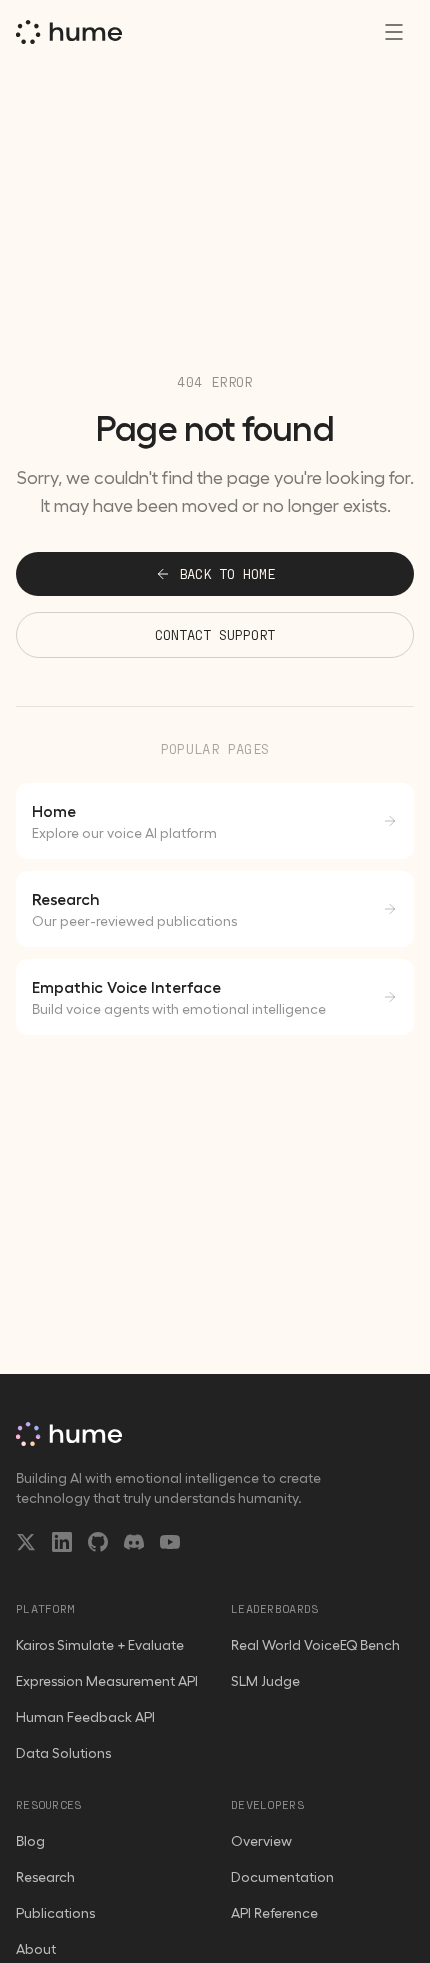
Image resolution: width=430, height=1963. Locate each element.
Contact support (215, 634)
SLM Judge (265, 1681)
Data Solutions (63, 1753)
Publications (55, 1913)
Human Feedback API (85, 1717)
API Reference (274, 1913)
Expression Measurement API (107, 1681)
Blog (30, 1841)
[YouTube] (170, 1542)
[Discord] (134, 1542)
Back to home (227, 573)
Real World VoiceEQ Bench (315, 1645)
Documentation (282, 1877)
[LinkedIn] (62, 1542)
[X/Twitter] (26, 1542)
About (36, 1949)
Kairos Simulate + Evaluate (100, 1645)
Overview (261, 1841)
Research (45, 1877)
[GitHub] (98, 1542)
